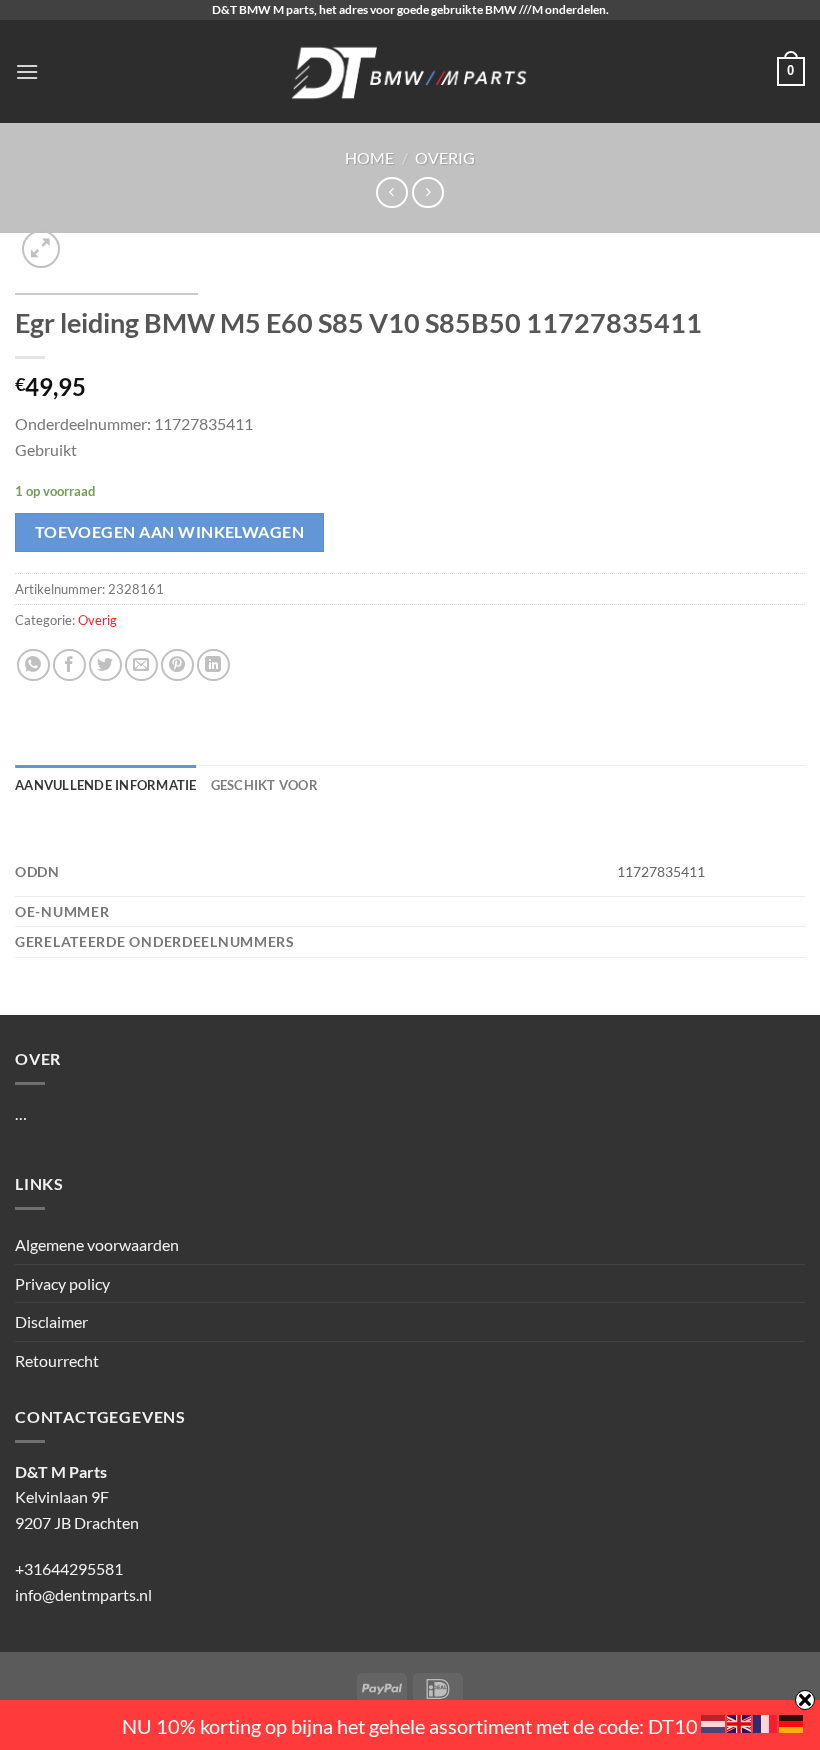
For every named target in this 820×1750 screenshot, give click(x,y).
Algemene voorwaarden (97, 1244)
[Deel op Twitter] (105, 665)
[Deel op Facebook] (69, 665)
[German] (792, 1721)
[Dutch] (714, 1721)
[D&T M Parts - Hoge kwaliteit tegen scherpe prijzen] (410, 71)
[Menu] (27, 71)
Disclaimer (51, 1321)
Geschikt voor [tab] (264, 785)
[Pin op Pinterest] (177, 665)
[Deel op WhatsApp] (33, 665)
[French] (766, 1721)
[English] (740, 1721)
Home (369, 157)
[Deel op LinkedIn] (213, 665)
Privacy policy (62, 1283)
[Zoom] (41, 249)
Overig (445, 157)
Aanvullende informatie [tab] (106, 785)
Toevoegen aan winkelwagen (170, 532)
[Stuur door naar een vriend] (141, 665)
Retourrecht (57, 1360)
